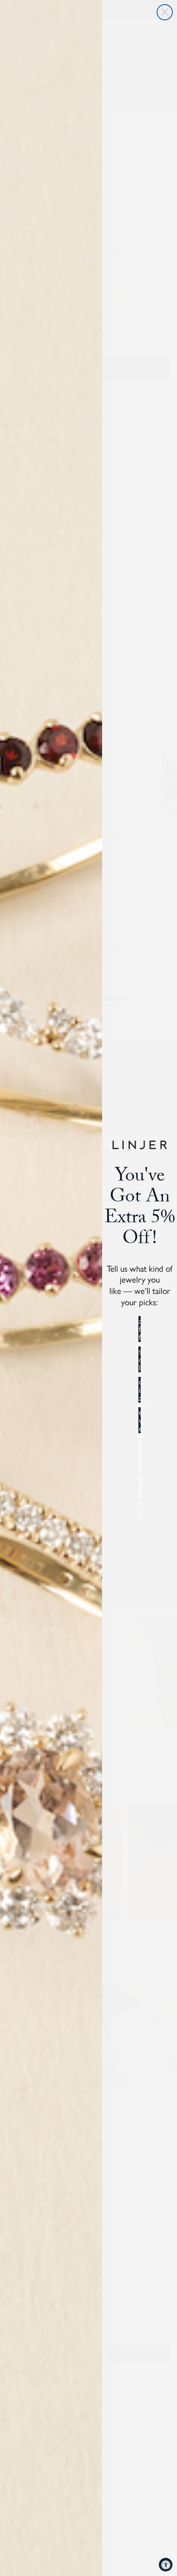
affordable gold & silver (140, 1329)
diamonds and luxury (140, 1390)
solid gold (140, 1359)
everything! (140, 1420)
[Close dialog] (165, 12)
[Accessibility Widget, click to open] (166, 2565)
